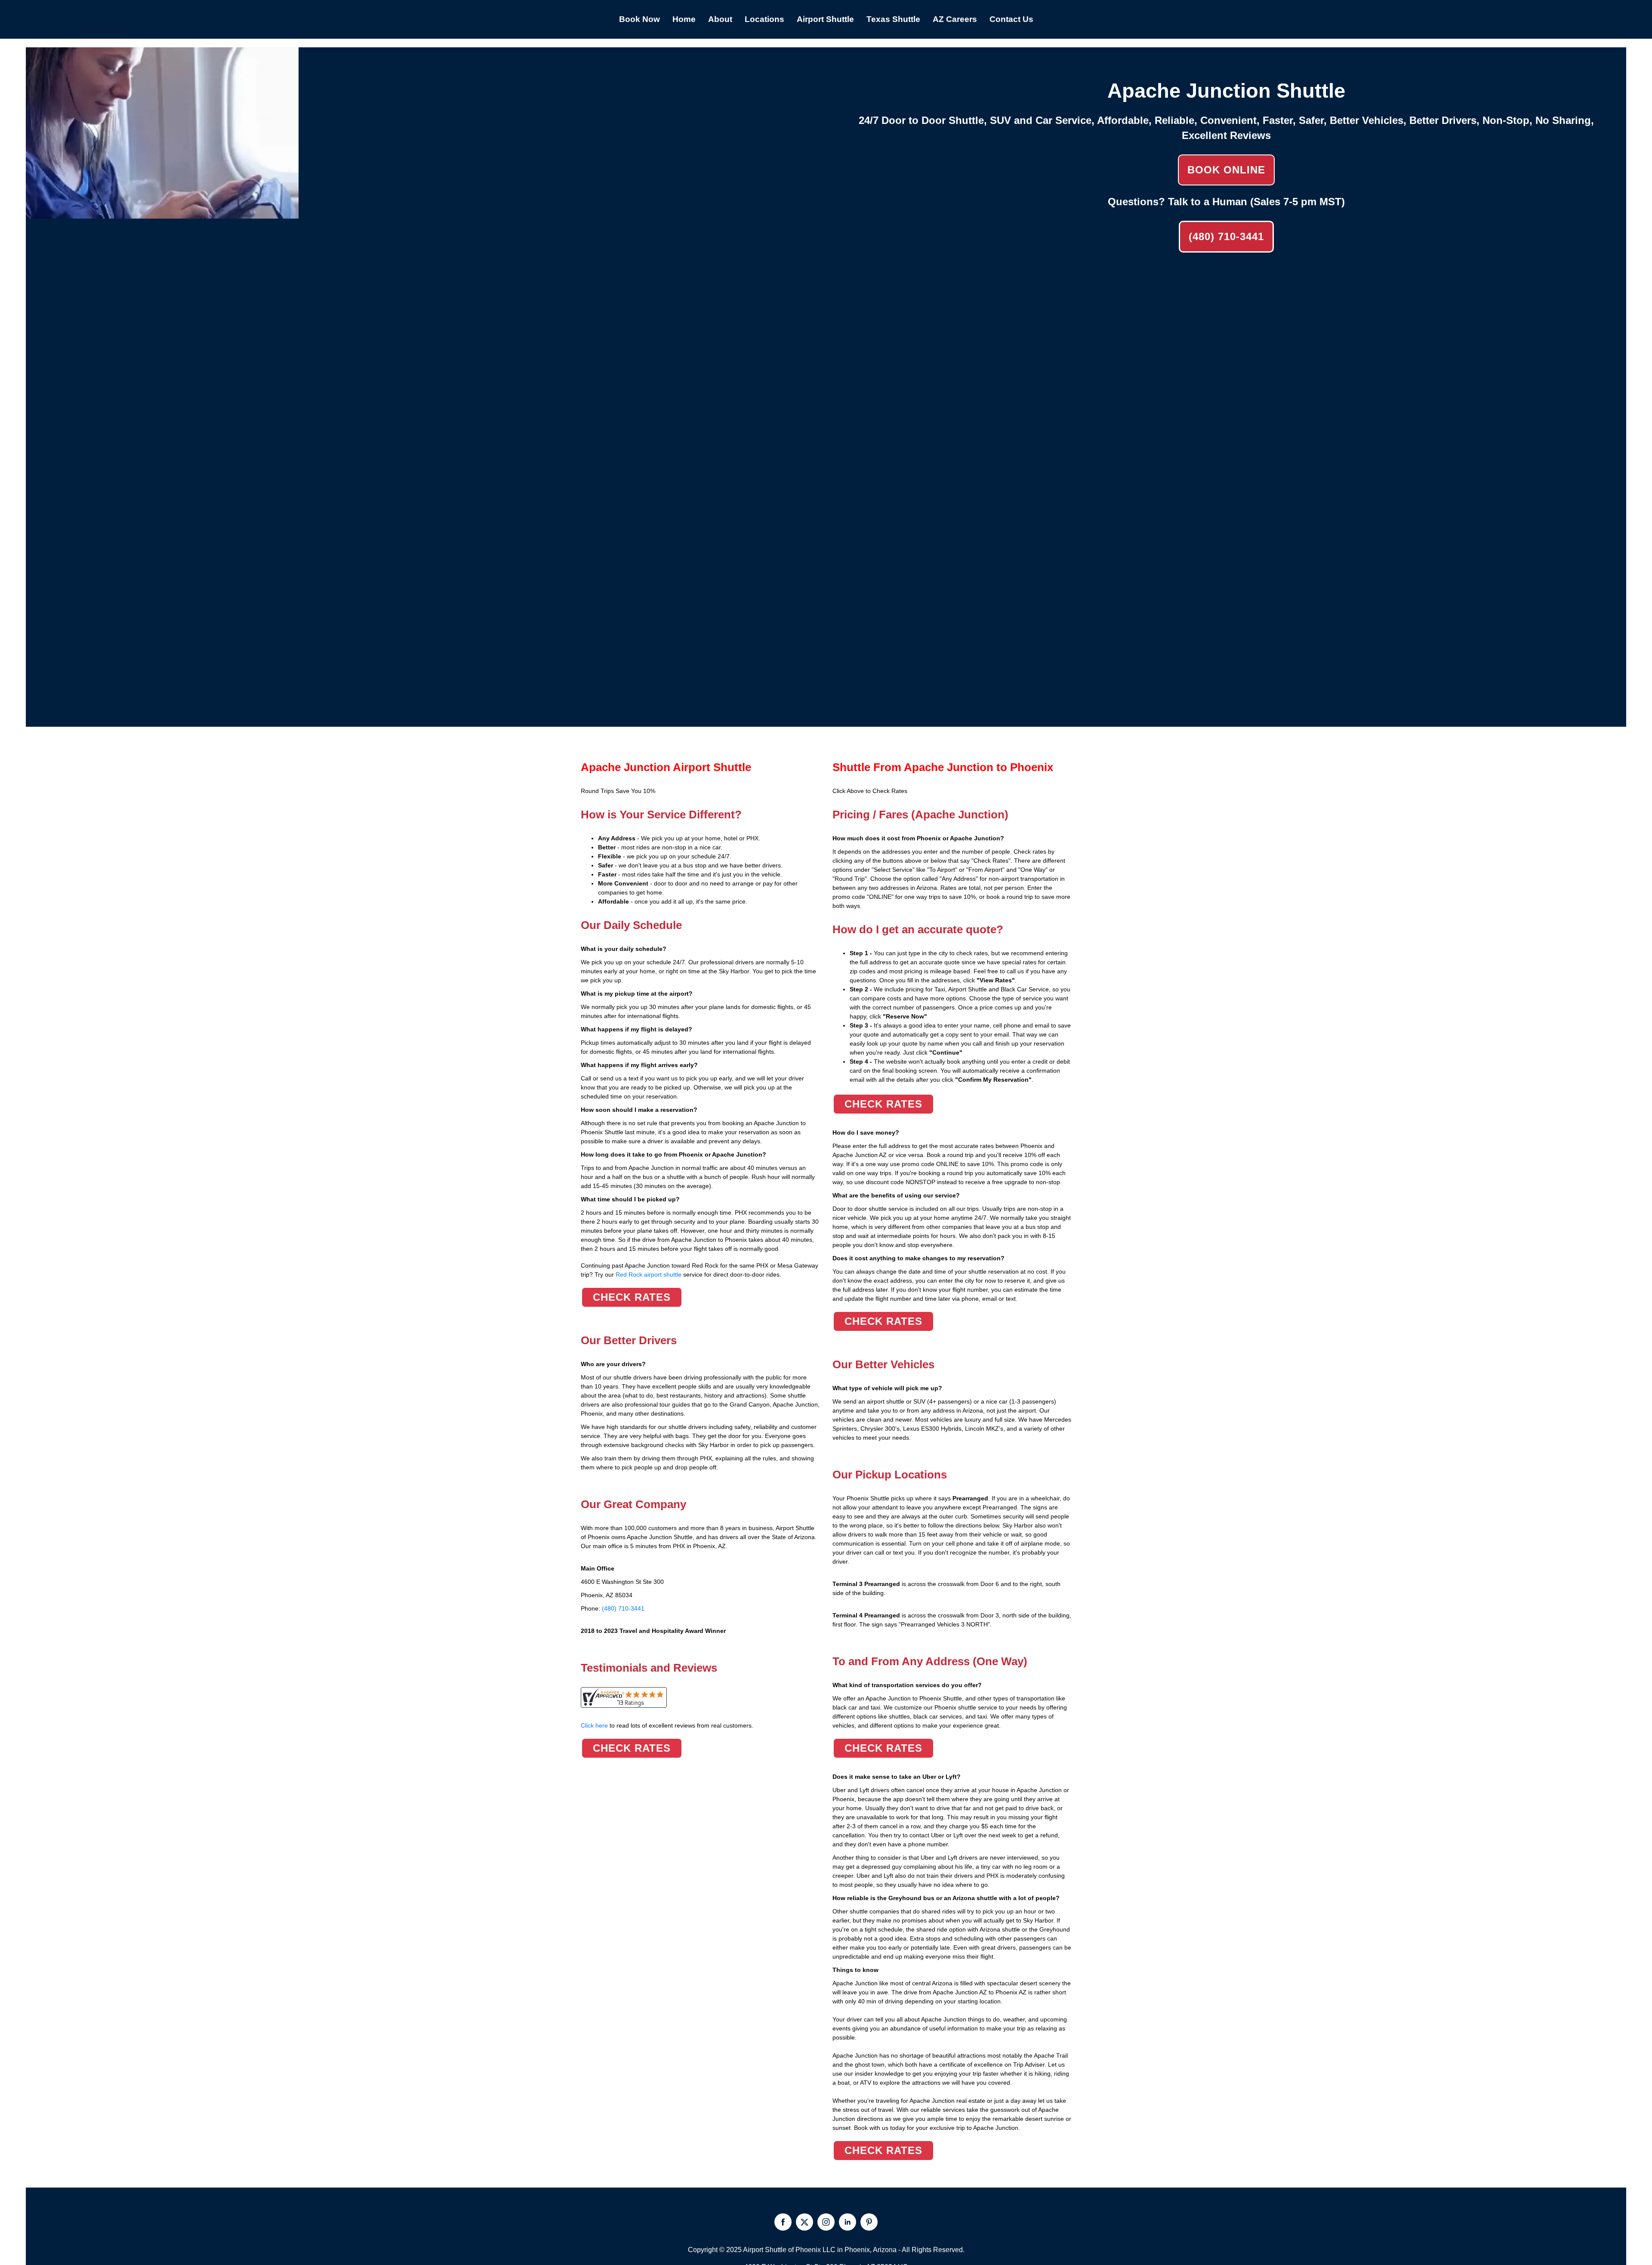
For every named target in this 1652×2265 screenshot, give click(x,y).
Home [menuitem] (684, 19)
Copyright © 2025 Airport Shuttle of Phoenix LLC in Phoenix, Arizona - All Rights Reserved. (826, 2250)
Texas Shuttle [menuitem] (893, 19)
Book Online (1226, 170)
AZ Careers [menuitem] (955, 19)
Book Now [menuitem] (640, 19)
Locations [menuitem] (764, 19)
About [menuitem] (720, 19)
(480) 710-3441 (1226, 236)
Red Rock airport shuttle (649, 1274)
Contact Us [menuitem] (1011, 19)
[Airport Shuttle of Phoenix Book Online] (162, 214)
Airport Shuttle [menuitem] (825, 19)
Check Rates (632, 1297)
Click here (667, 1725)
